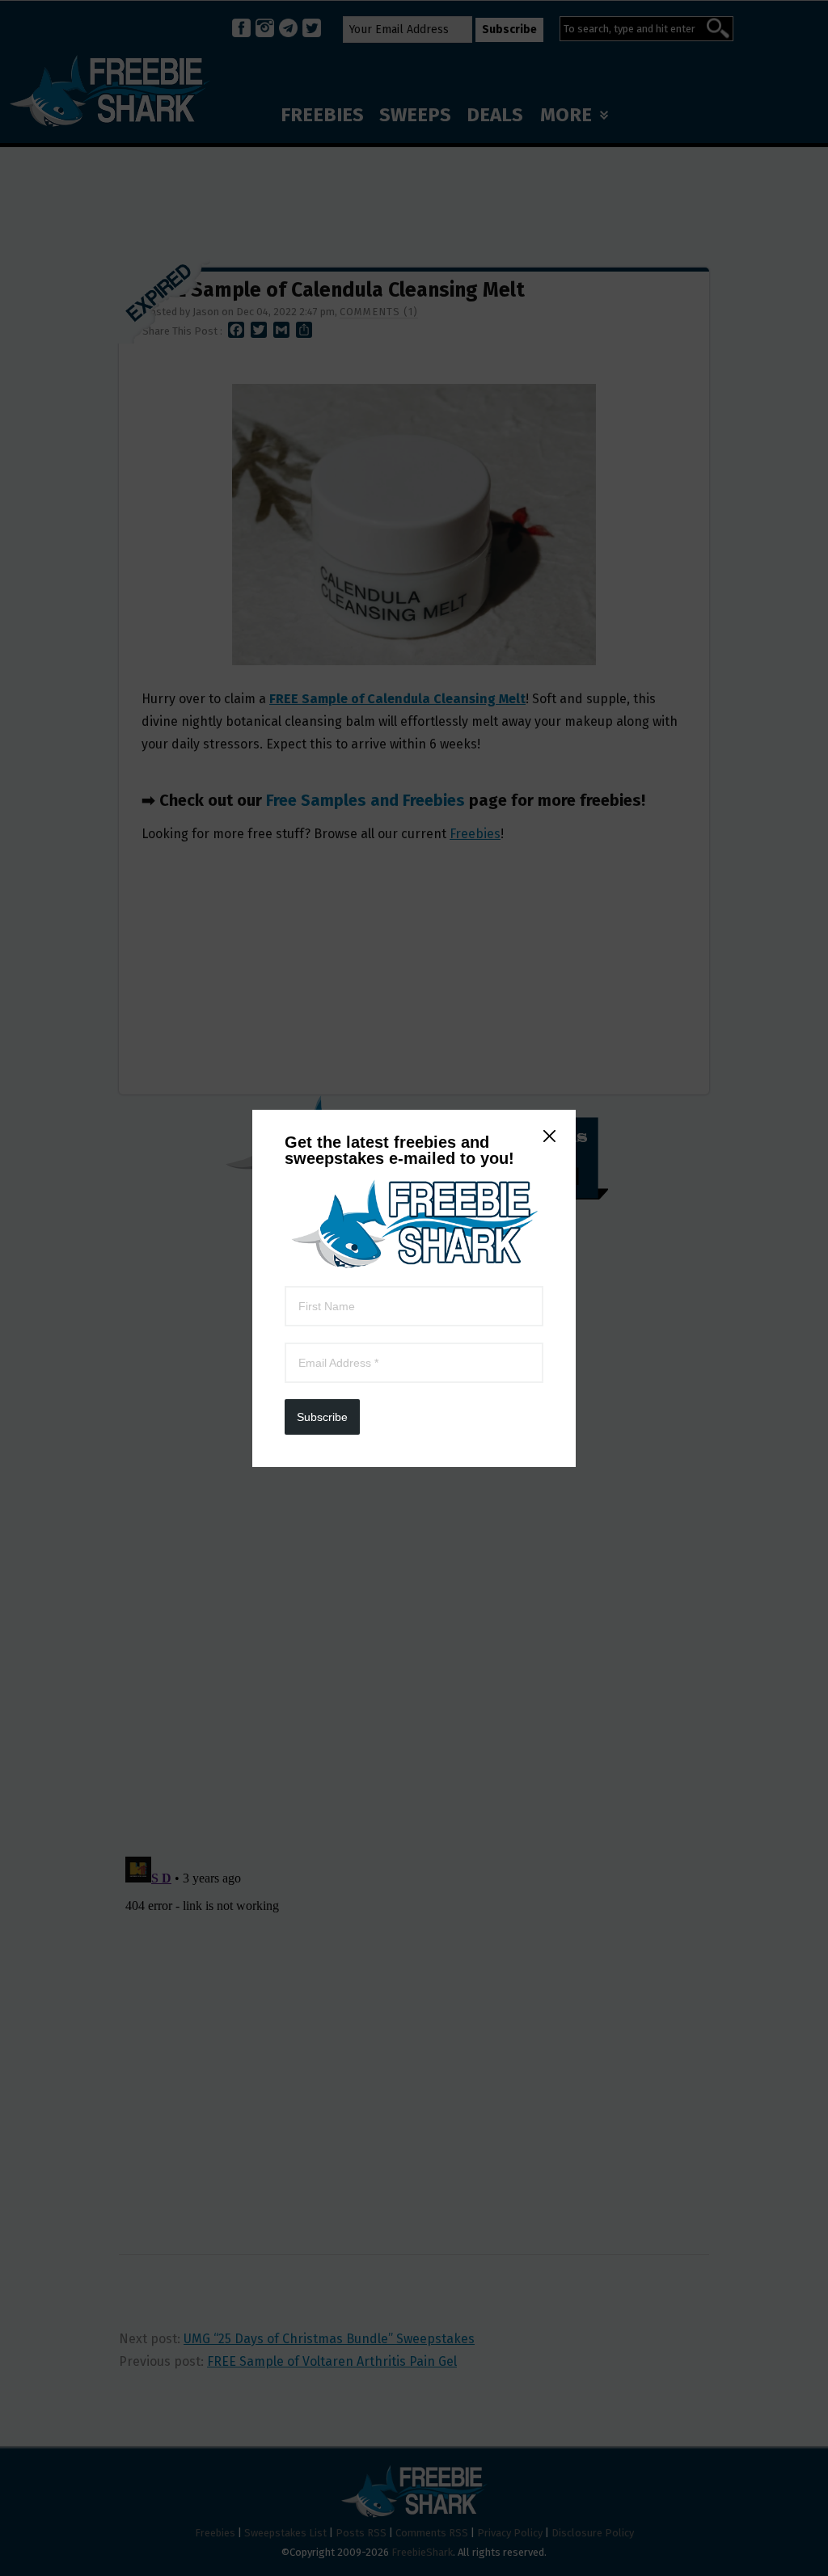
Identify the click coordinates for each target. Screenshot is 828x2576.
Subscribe (322, 1417)
